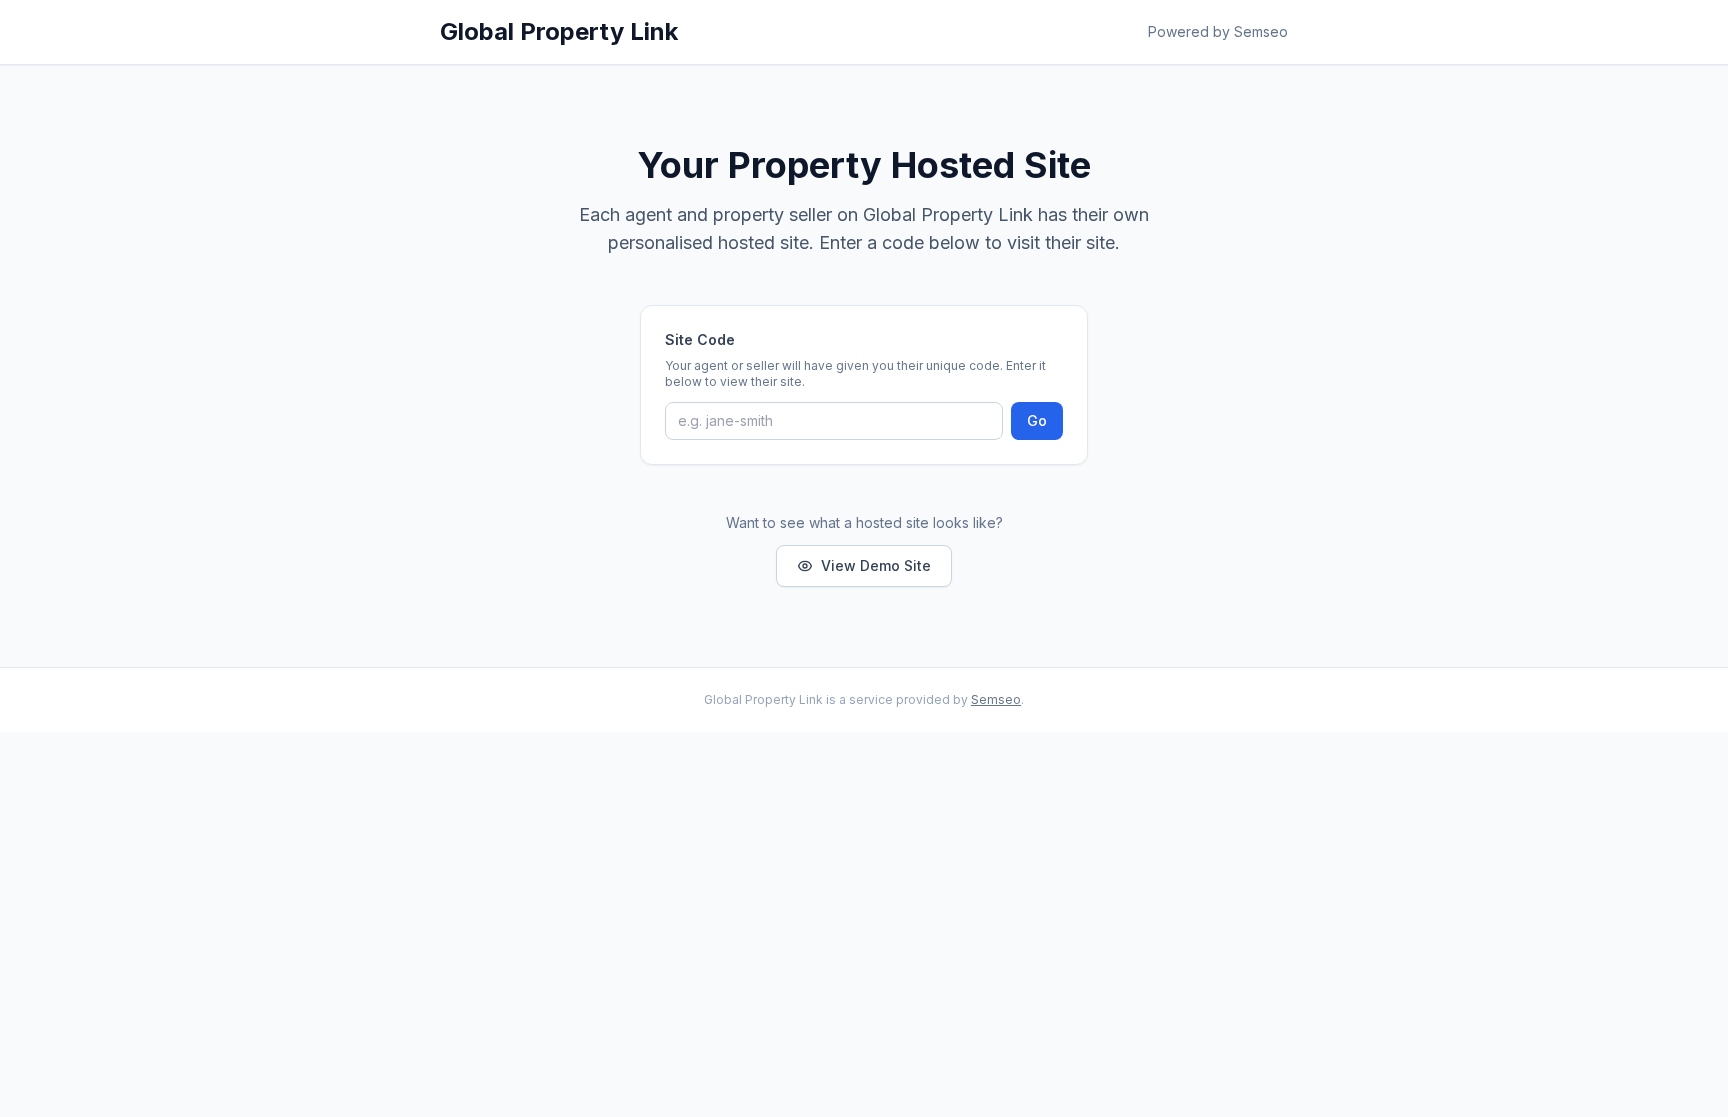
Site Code (700, 339)
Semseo (996, 699)
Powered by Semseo (1218, 31)
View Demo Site (876, 565)
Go (1037, 420)
